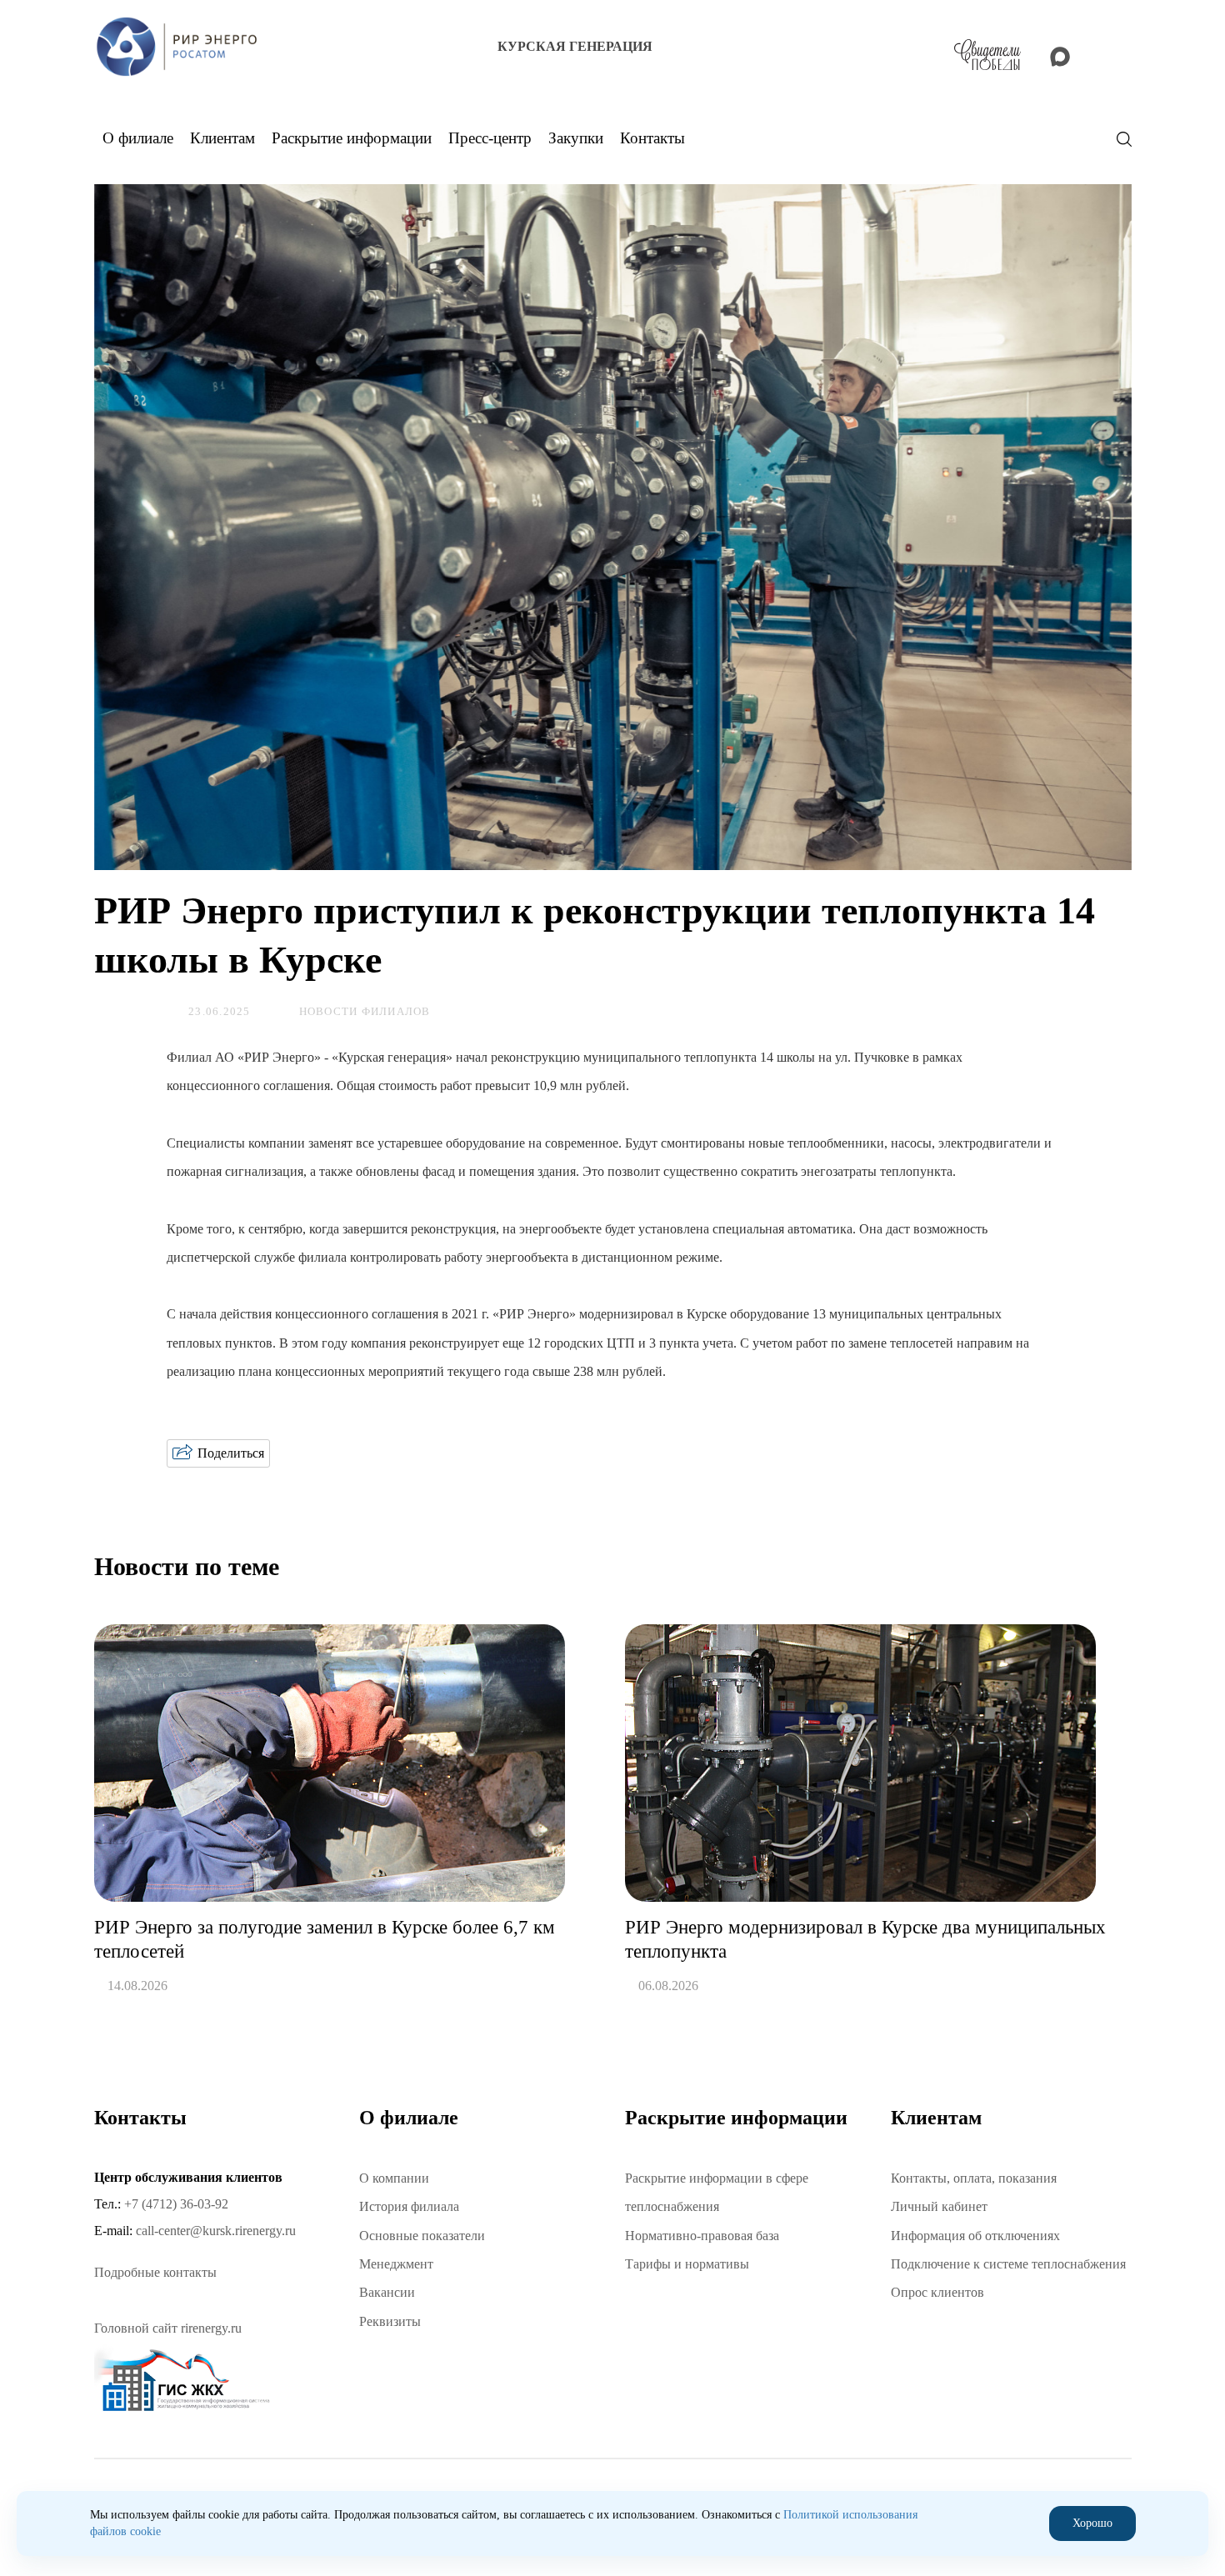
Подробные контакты (155, 2272)
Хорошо (1092, 2523)
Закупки (576, 138)
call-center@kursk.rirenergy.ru (216, 2231)
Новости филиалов (365, 1012)
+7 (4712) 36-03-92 (176, 2204)
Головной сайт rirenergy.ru (168, 2328)
